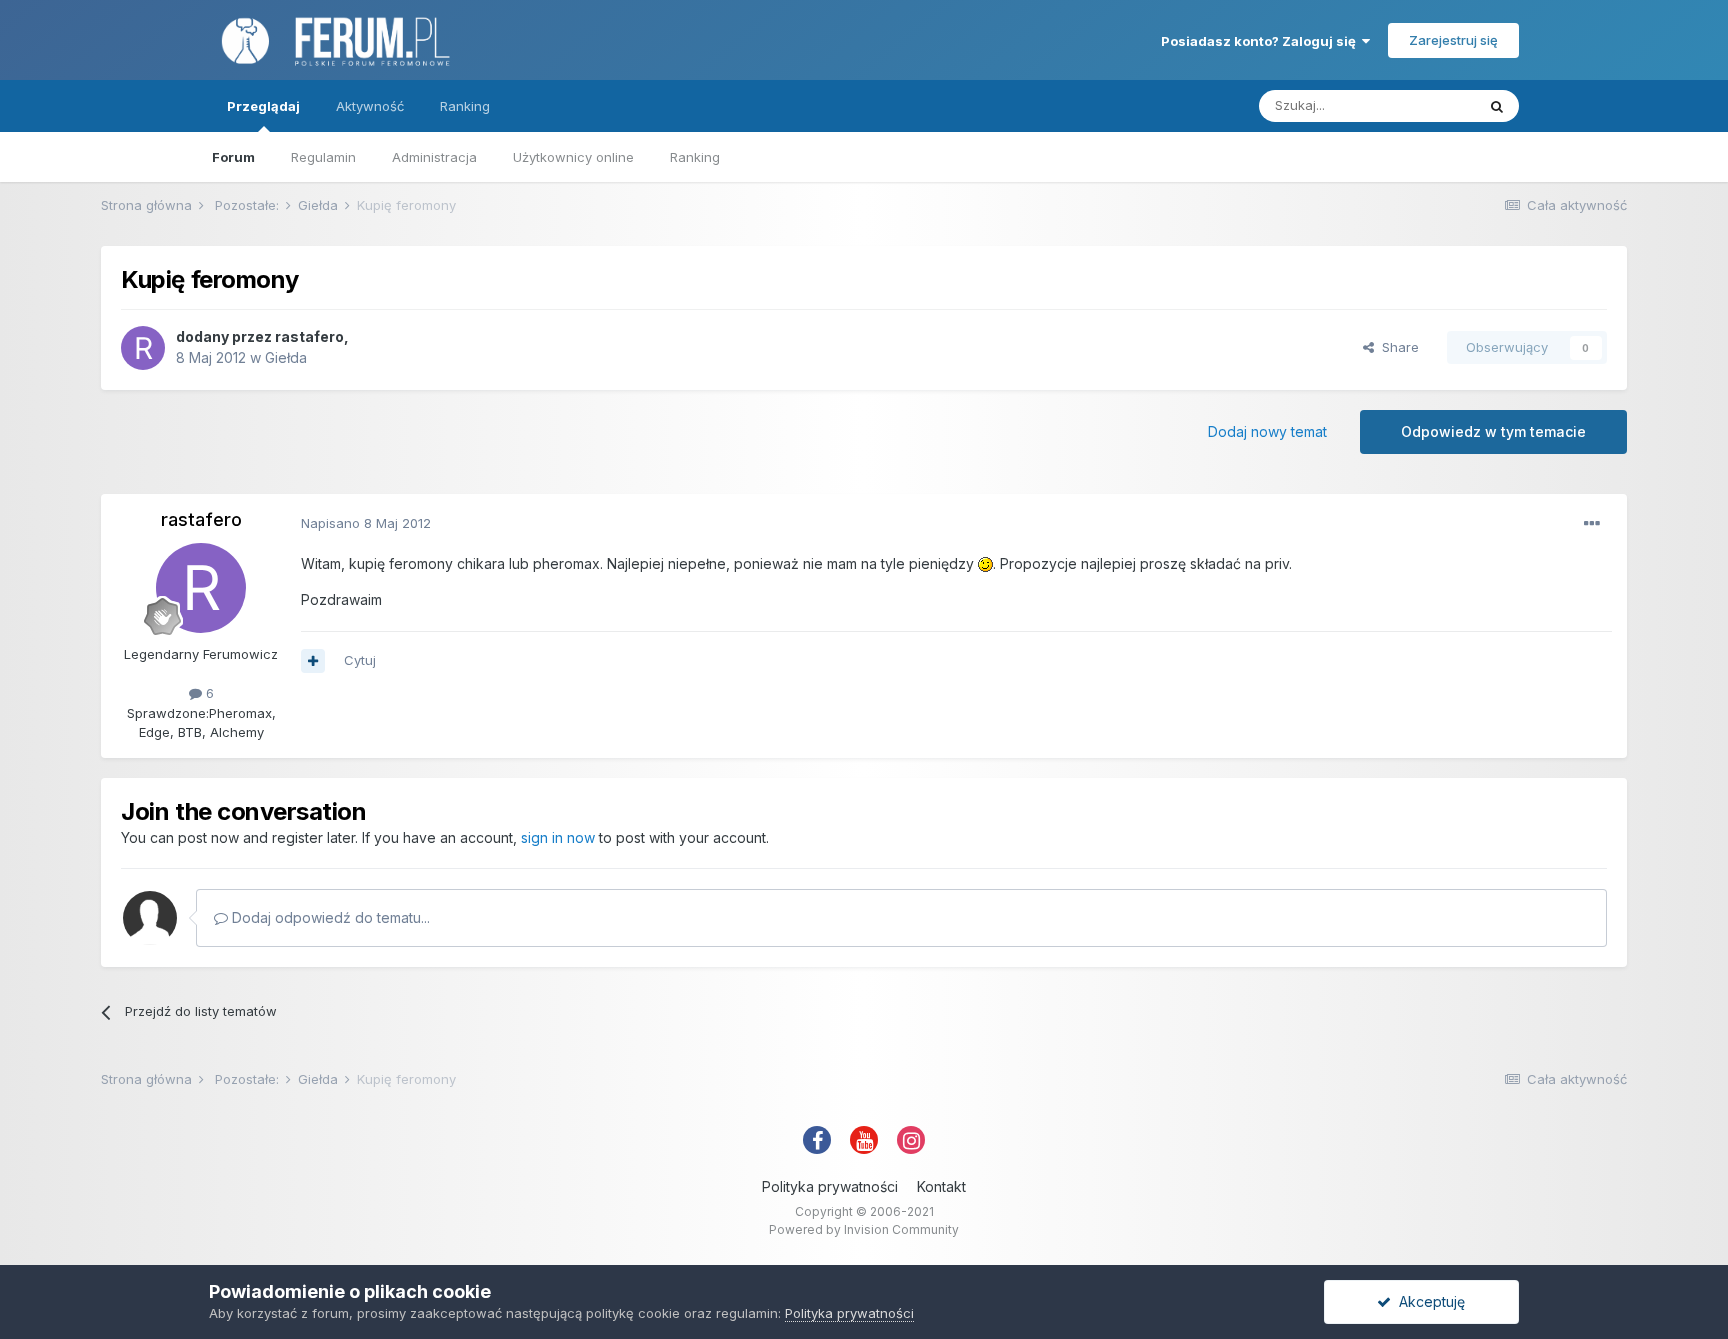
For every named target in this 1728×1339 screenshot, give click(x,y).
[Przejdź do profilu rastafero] (143, 348)
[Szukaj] (1497, 106)
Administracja (434, 157)
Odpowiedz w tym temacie (1493, 431)
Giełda (286, 357)
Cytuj (360, 660)
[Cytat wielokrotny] (313, 661)
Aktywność (370, 106)
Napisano (366, 523)
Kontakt (941, 1186)
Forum (233, 157)
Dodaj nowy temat (1267, 431)
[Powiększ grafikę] (985, 563)
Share (1396, 347)
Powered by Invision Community (864, 1229)
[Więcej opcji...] (1592, 524)
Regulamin (323, 157)
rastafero (309, 336)
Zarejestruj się (1453, 40)
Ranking (695, 157)
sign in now (558, 837)
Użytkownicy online (573, 157)
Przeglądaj (263, 106)
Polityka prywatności (830, 1186)
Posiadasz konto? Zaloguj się (1261, 41)
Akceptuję (1428, 1301)
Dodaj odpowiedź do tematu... (329, 917)
